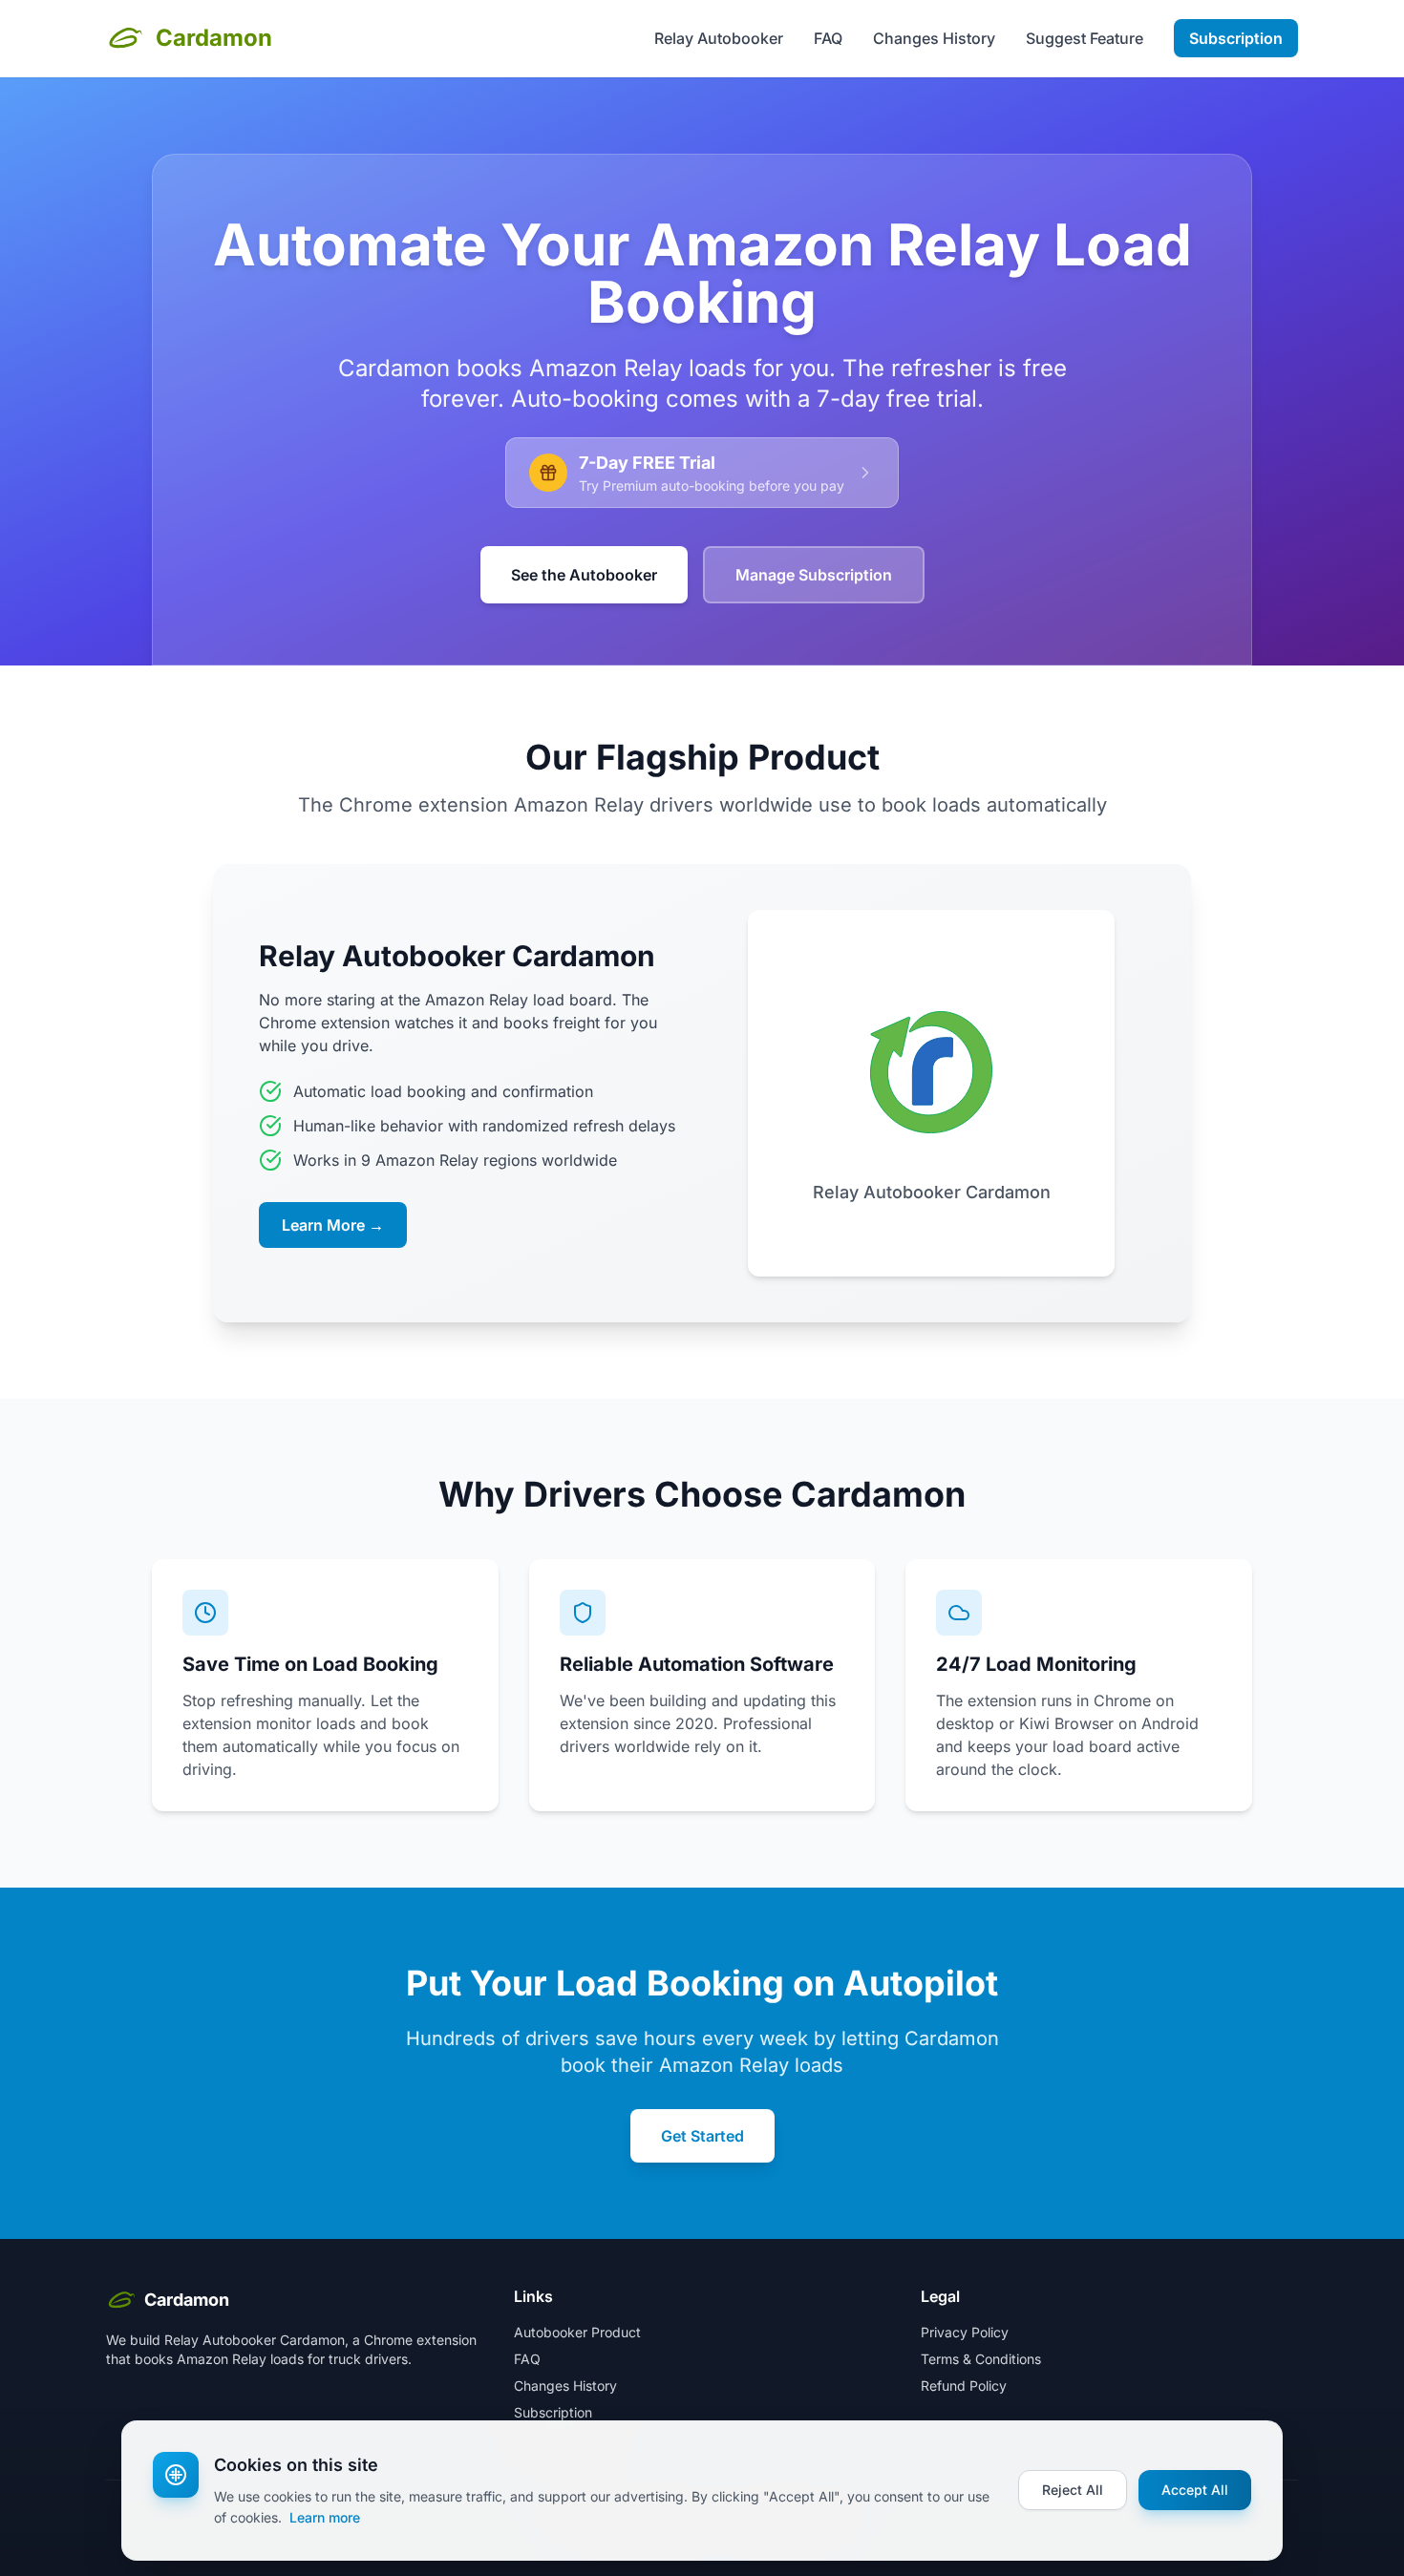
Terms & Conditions (981, 2359)
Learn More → (333, 1225)
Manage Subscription (814, 575)
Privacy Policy (965, 2332)
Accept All (1195, 2490)
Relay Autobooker (719, 38)
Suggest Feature (1085, 38)
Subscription (1236, 38)
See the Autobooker (584, 575)
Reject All (1073, 2490)
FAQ (828, 38)
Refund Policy (964, 2386)
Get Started (702, 2136)
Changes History (934, 38)
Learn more (325, 2517)
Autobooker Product (577, 2332)
